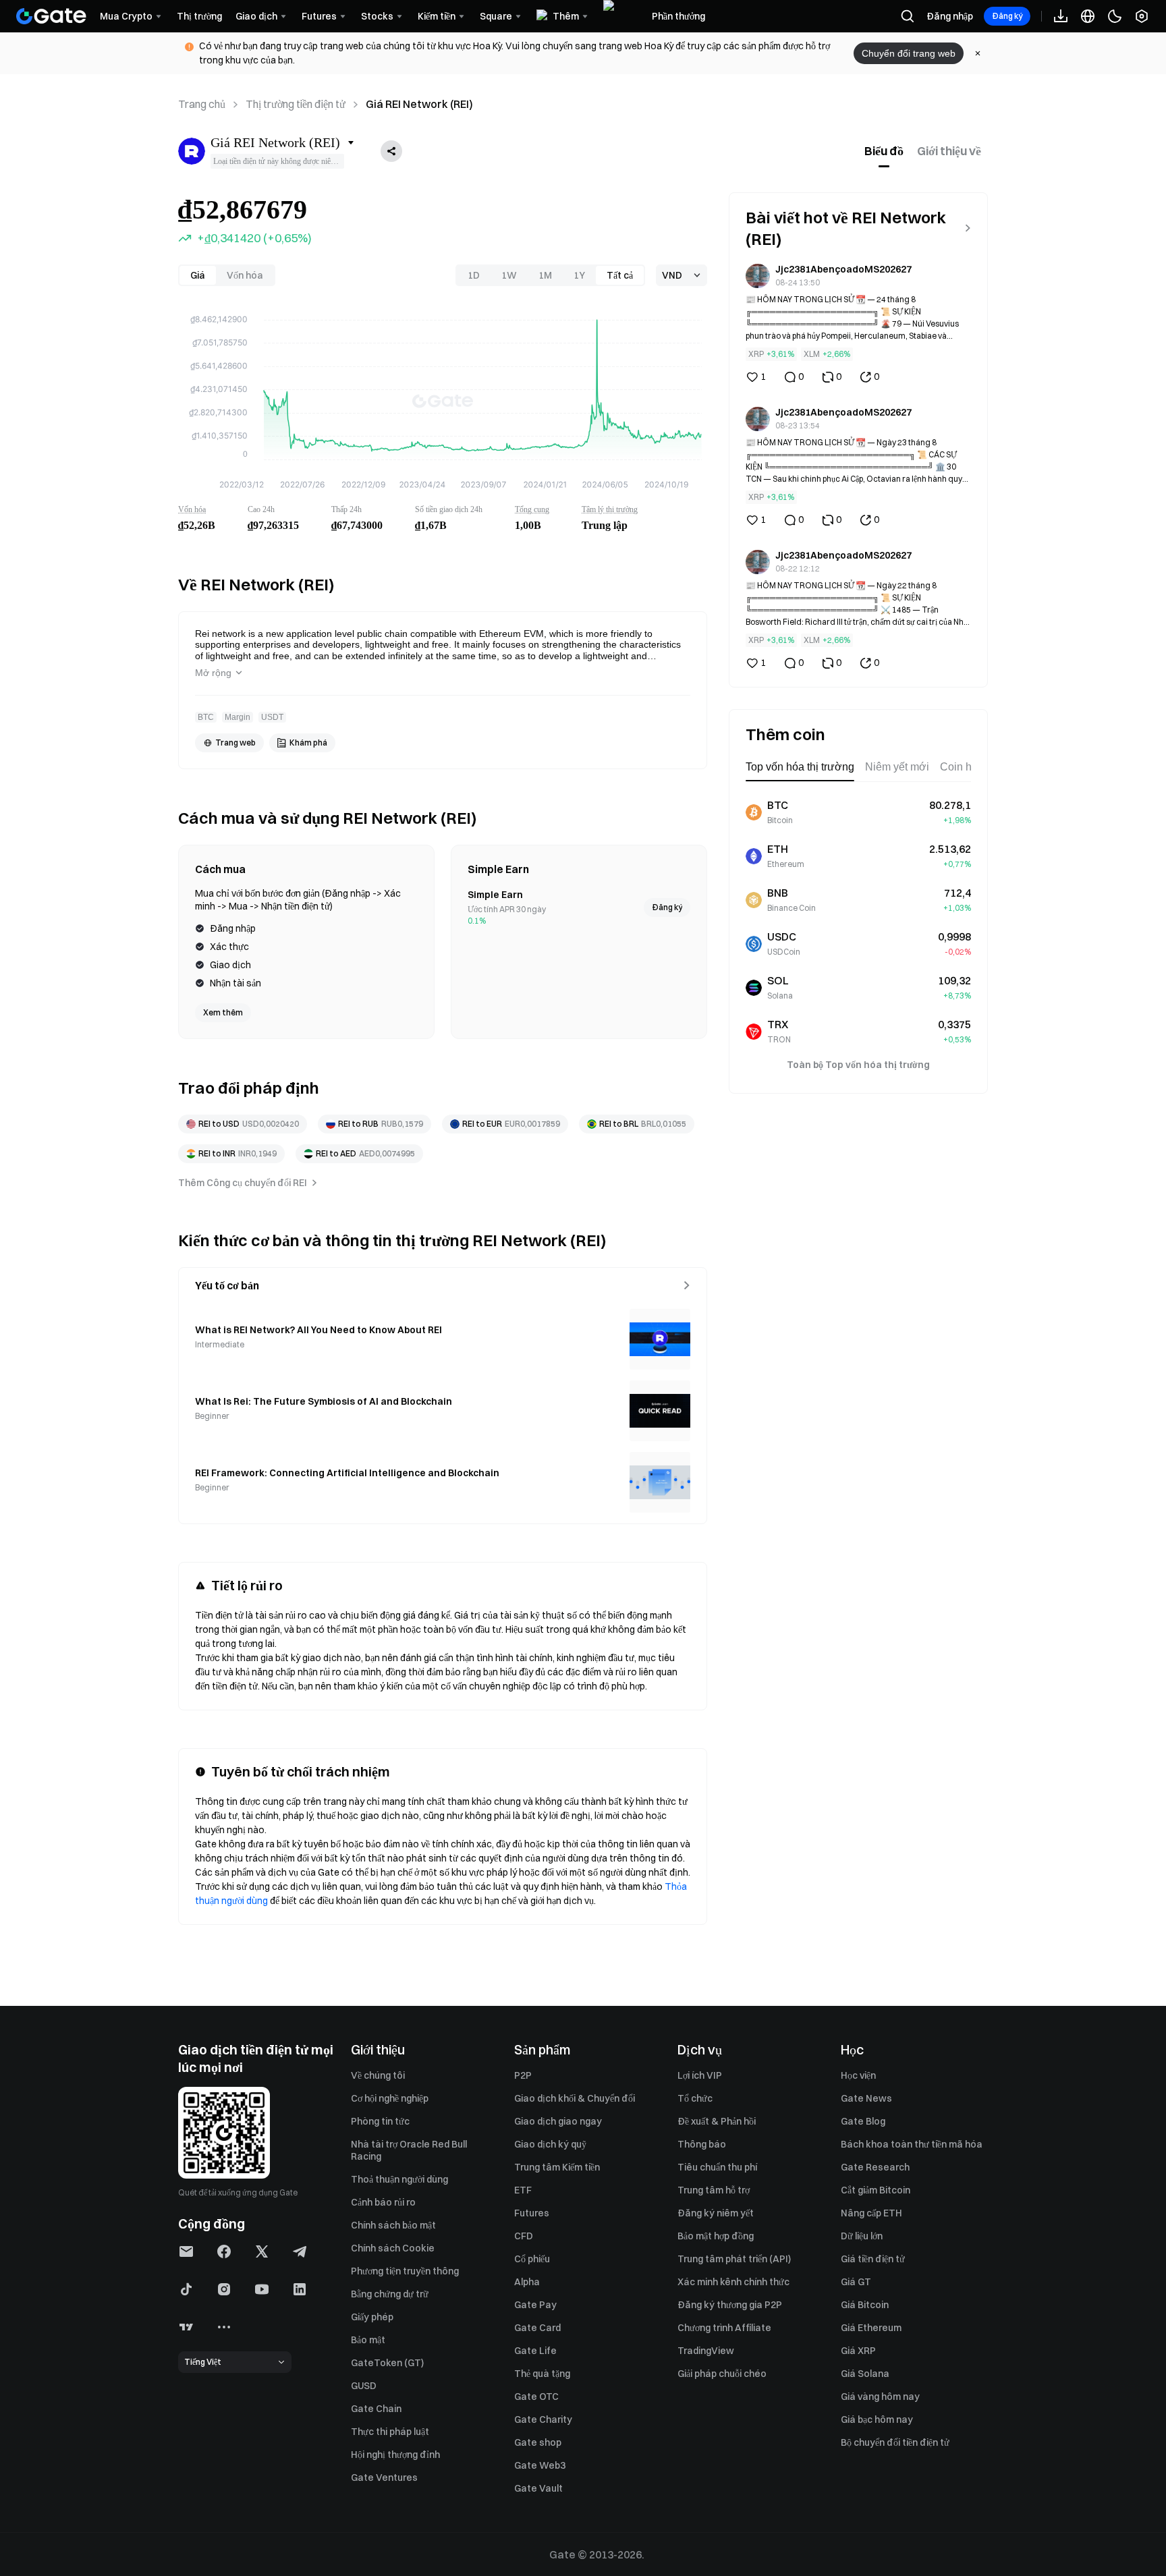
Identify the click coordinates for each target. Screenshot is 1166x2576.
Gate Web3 (540, 2465)
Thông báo (702, 2144)
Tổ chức (695, 2098)
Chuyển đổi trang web (909, 53)
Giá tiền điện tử (873, 2259)
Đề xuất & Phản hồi (717, 2121)
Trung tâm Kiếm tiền (557, 2167)
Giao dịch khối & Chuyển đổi (575, 2098)
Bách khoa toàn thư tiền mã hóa (912, 2144)
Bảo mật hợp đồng (716, 2236)
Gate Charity (543, 2419)
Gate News (866, 2098)
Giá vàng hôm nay (880, 2397)
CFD (524, 2236)
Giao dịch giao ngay (558, 2121)
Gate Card (537, 2328)
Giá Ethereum (871, 2328)
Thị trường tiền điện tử (296, 104)
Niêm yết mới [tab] (897, 767)
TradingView (706, 2351)
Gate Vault (538, 2488)
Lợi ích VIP (700, 2075)
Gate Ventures (384, 2477)
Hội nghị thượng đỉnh (395, 2455)
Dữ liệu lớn (862, 2236)
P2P (523, 2075)
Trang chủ (202, 104)
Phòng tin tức (380, 2121)
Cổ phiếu (532, 2259)
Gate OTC (536, 2397)
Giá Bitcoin (865, 2305)
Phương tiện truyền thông (405, 2271)
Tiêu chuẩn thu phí (717, 2167)
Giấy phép (372, 2317)
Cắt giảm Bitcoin (876, 2190)
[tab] (884, 151)
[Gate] (51, 16)
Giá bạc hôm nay (877, 2419)
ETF (523, 2190)
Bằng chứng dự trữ (390, 2294)
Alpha (527, 2282)
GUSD (364, 2386)
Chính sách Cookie (393, 2248)
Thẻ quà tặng (542, 2374)
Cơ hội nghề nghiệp (390, 2098)
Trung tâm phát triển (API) (734, 2259)
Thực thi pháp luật (390, 2432)
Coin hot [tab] (960, 767)
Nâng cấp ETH (871, 2213)
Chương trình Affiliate (724, 2328)
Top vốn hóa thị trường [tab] (800, 767)
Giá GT (856, 2282)
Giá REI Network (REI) (419, 104)
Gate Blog (863, 2121)
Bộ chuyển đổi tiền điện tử (895, 2442)
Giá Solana (865, 2374)
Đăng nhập (950, 16)
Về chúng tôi (378, 2075)
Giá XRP (858, 2351)
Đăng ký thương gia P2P (730, 2305)
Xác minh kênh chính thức (733, 2282)
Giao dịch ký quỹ (550, 2144)
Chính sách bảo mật (393, 2225)
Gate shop (538, 2442)
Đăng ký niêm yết (716, 2213)
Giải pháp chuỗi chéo (722, 2374)
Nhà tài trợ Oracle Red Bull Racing (409, 2150)
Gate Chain (376, 2409)
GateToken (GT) (387, 2363)
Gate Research (875, 2167)
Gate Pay (535, 2305)
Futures (532, 2213)
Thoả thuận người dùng (399, 2179)
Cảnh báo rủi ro (383, 2202)
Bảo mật (368, 2340)
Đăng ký (1007, 16)
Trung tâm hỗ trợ (714, 2190)
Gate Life (535, 2351)
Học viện (858, 2075)
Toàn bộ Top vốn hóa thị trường (858, 1065)
